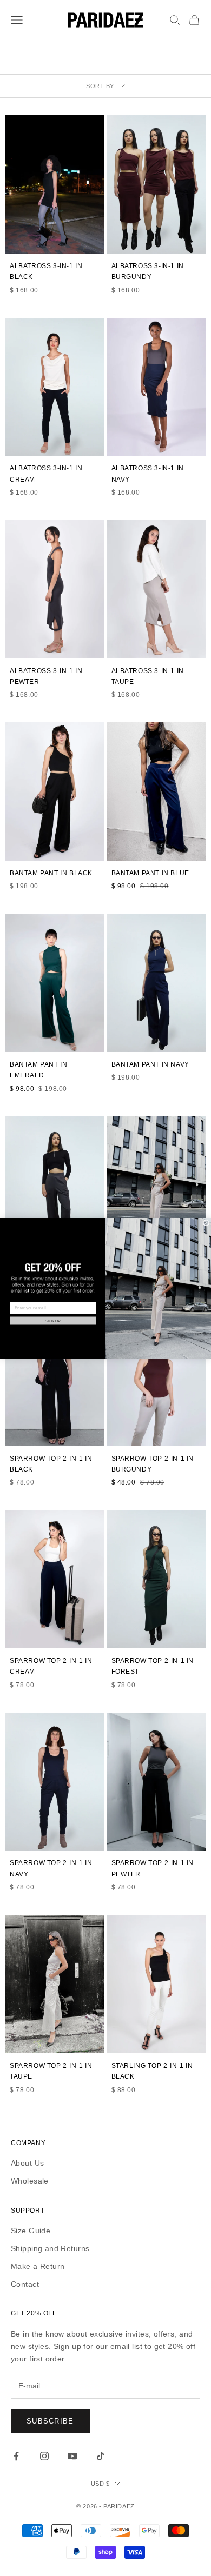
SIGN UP (53, 1320)
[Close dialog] (206, 1223)
